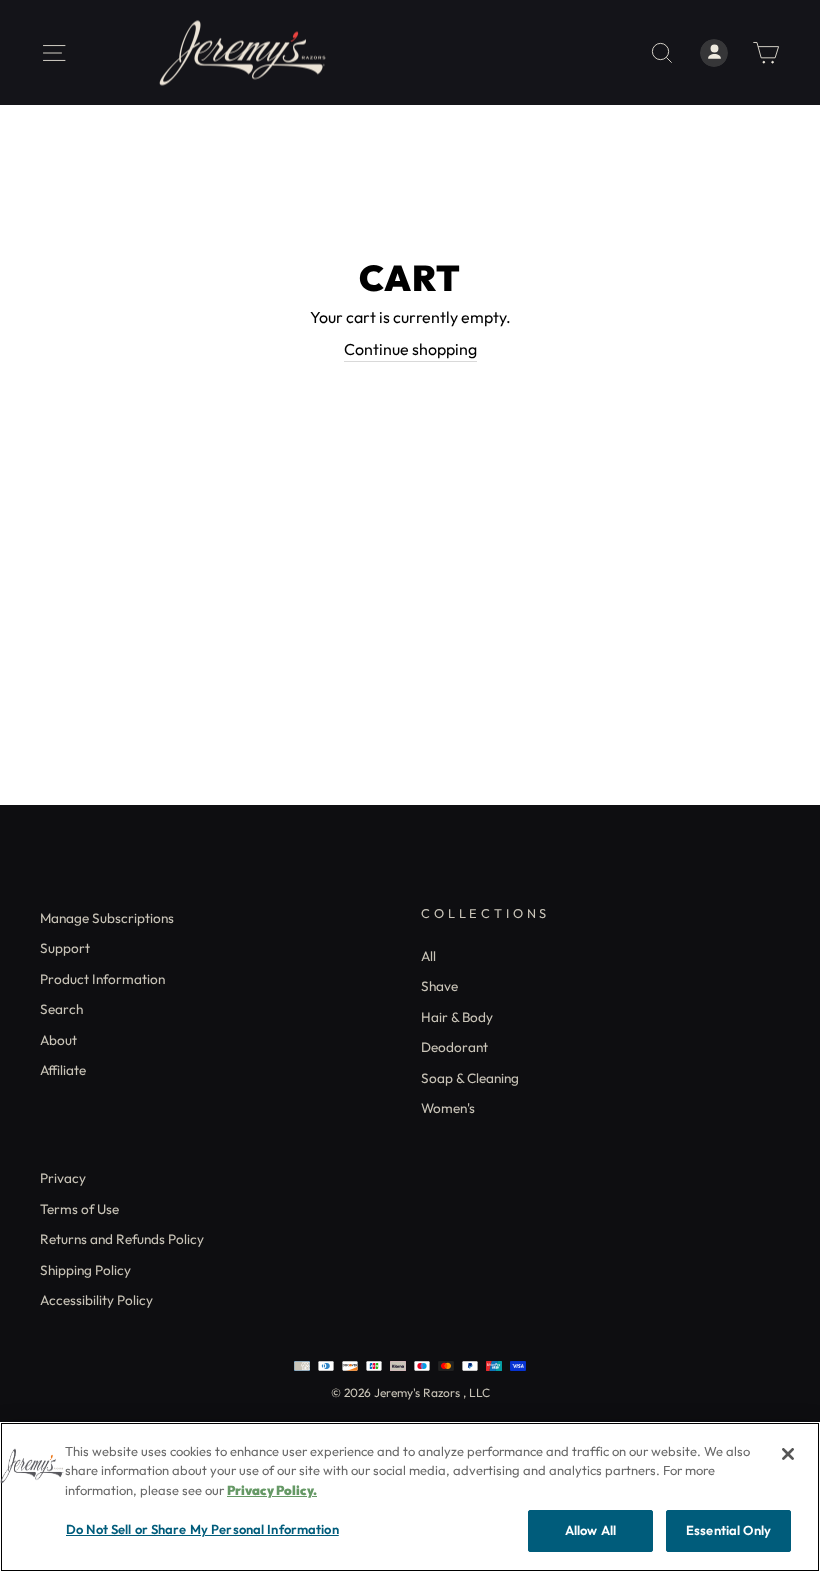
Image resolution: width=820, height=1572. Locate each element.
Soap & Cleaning (470, 1078)
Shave (439, 986)
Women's (448, 1108)
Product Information (102, 979)
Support (65, 948)
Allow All (590, 1530)
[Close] (788, 1454)
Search (61, 1009)
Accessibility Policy (96, 1300)
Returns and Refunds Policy (122, 1239)
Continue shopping (410, 349)
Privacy (63, 1178)
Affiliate (63, 1070)
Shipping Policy (85, 1270)
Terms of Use (79, 1209)
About (58, 1040)
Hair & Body (457, 1017)
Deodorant (454, 1047)
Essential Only (728, 1530)
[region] (410, 1497)
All (428, 956)
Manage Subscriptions (107, 918)
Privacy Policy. (272, 1490)
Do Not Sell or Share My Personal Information (202, 1529)
